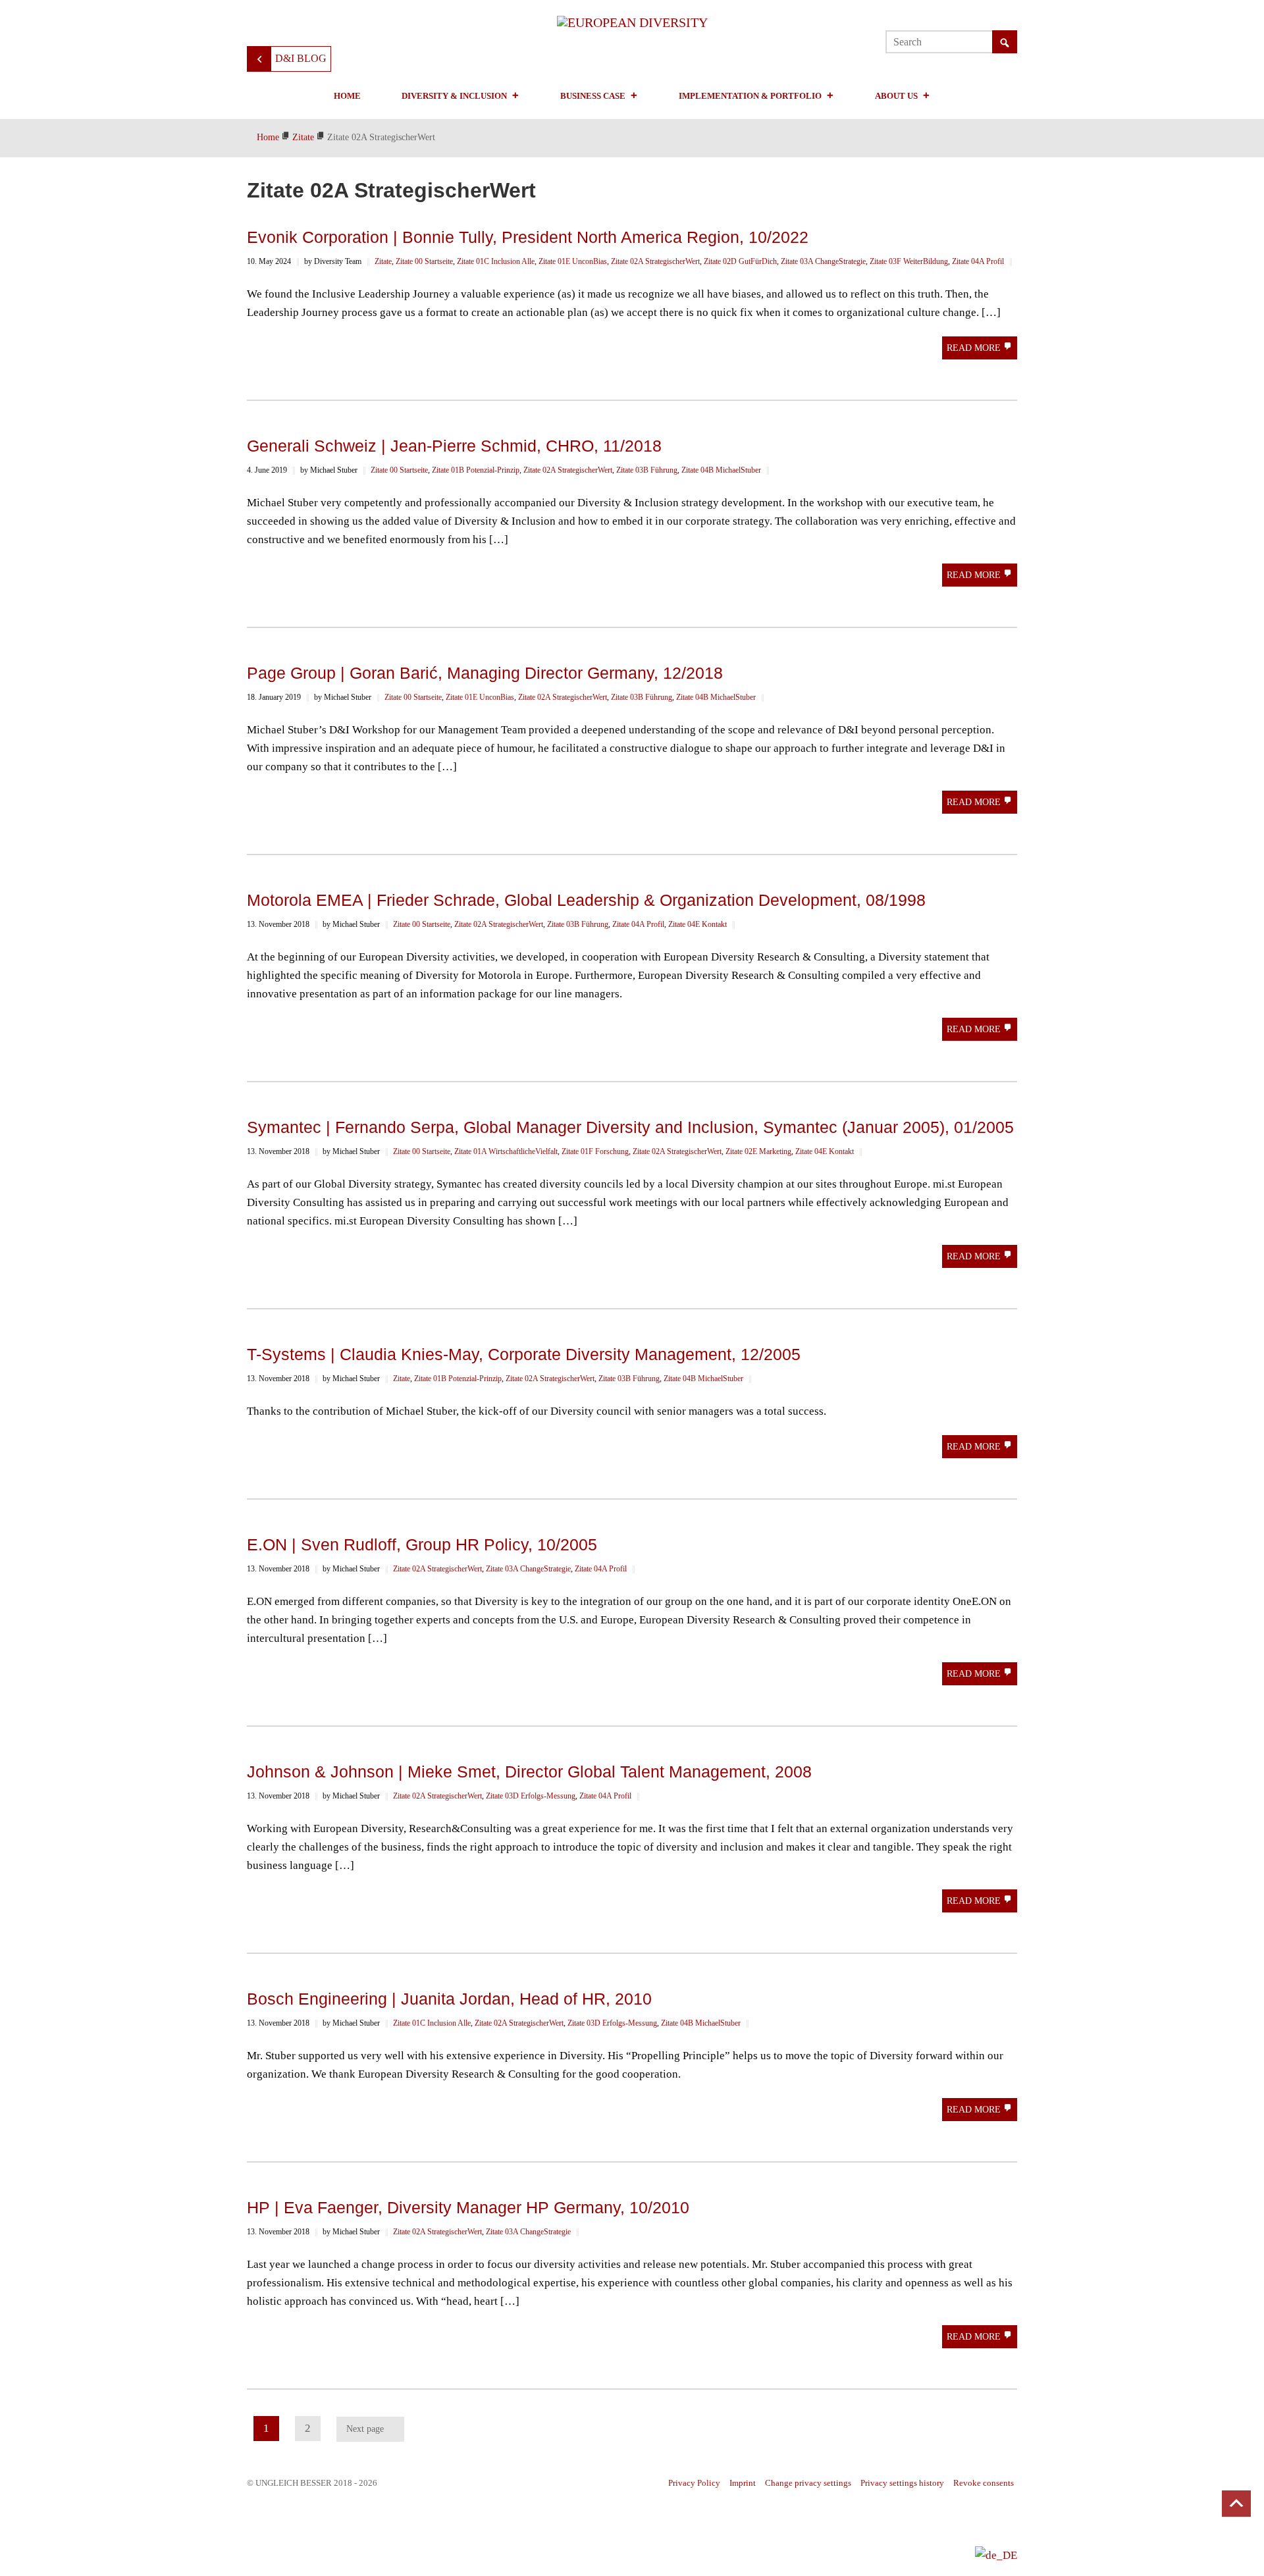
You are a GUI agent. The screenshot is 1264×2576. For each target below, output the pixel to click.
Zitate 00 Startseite (424, 261)
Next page (365, 2429)
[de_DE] (996, 2555)
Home (347, 96)
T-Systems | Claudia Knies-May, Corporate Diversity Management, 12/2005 (524, 1354)
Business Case (593, 96)
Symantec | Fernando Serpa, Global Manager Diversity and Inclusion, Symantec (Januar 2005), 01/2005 (630, 1127)
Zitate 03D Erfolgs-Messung (531, 1796)
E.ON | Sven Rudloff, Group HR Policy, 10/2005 (422, 1544)
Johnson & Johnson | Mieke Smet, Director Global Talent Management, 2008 (529, 1772)
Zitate (383, 261)
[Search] (1005, 43)
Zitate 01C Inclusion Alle (496, 261)
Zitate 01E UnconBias (573, 261)
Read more (975, 348)
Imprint (743, 2483)
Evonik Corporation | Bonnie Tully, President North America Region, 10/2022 (528, 237)
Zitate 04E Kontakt (698, 924)
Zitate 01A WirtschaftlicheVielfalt (506, 1151)
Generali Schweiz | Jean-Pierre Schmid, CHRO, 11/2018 (454, 446)
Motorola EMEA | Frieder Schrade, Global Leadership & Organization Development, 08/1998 (586, 900)
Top (1236, 2504)
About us (896, 96)
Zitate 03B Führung (647, 470)
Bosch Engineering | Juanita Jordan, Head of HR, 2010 (449, 1999)
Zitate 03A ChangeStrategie (823, 261)
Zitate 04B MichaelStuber (721, 470)
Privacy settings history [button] (902, 2483)
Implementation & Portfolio (750, 96)
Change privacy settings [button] (808, 2483)
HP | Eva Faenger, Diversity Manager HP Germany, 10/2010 (468, 2207)
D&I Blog (301, 58)
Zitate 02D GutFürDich (740, 261)
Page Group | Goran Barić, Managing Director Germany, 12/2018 (485, 673)
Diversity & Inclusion (454, 96)
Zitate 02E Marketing (758, 1151)
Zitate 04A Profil (978, 261)
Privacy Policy (694, 2483)
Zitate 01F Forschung (595, 1151)
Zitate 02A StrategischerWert (655, 261)
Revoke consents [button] (984, 2483)
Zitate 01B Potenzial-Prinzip (476, 470)
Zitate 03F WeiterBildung (909, 261)
